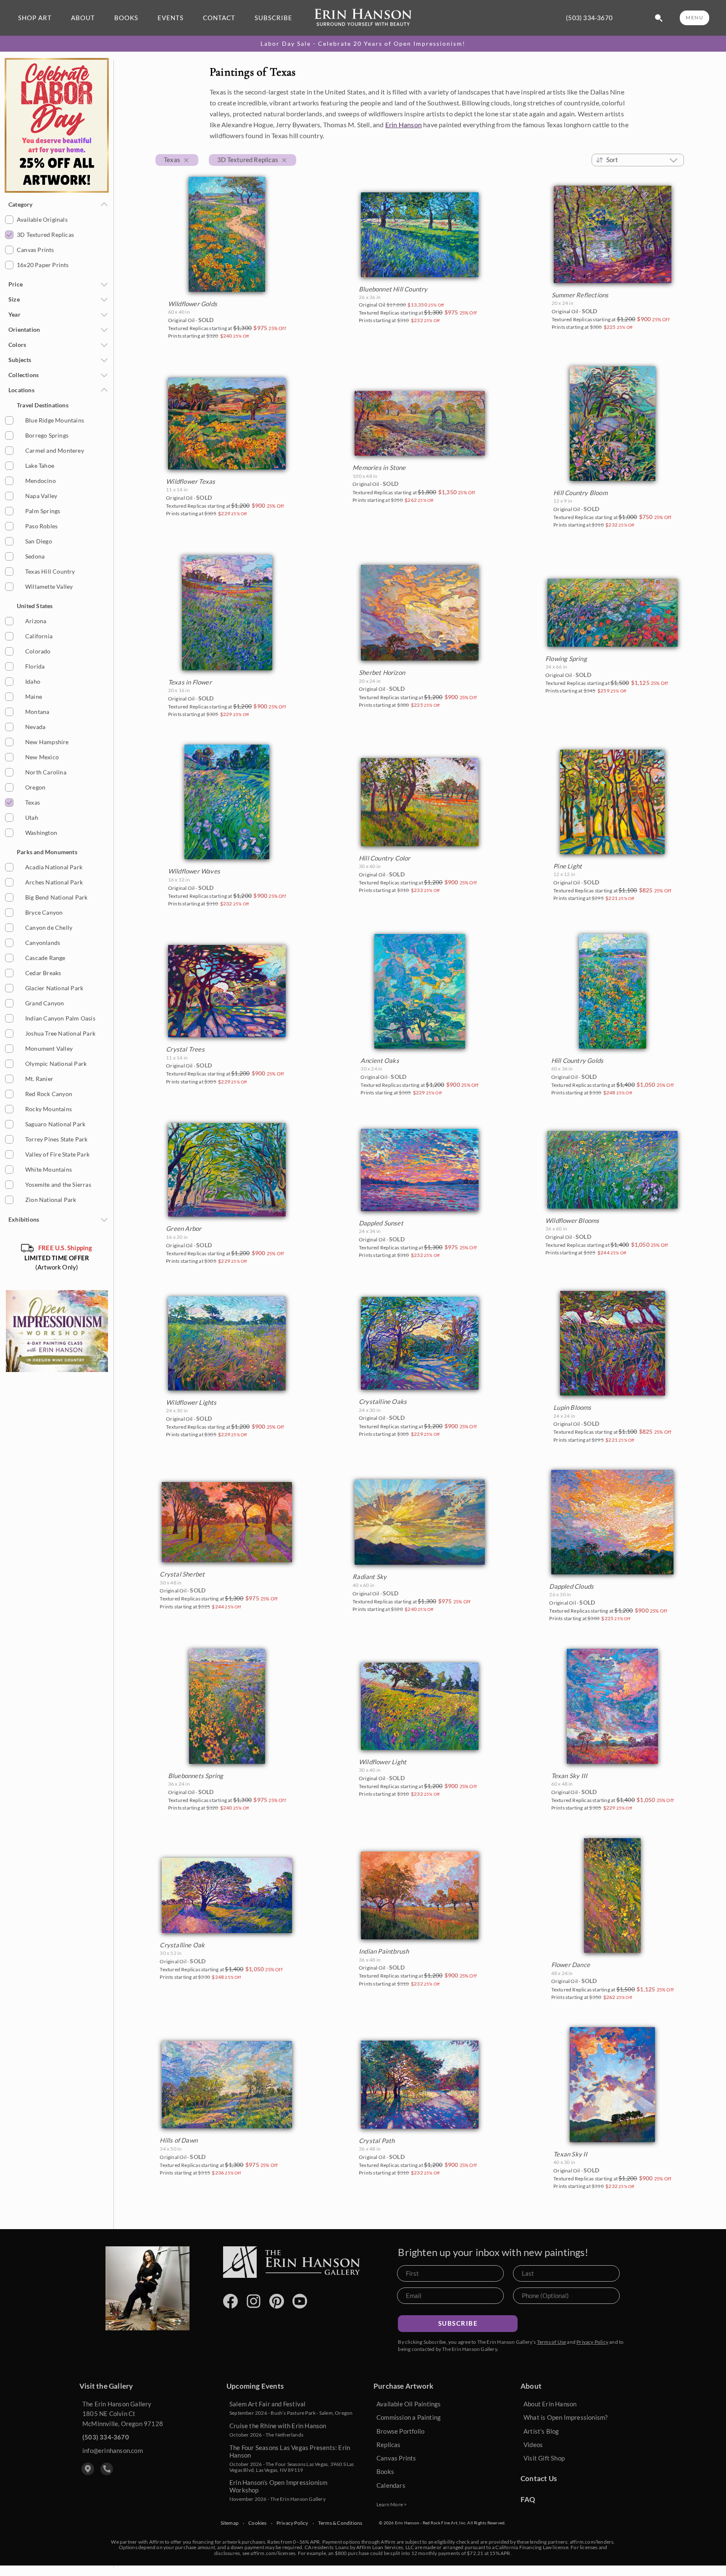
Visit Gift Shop (544, 2458)
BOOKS (126, 18)
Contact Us (539, 2478)
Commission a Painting (409, 2417)
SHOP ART (35, 18)
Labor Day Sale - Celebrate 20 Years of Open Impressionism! (363, 44)
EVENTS (171, 18)
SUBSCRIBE (274, 18)
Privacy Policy (592, 2342)
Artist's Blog (541, 2431)
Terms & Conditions (340, 2523)
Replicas (389, 2445)
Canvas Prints (396, 2458)
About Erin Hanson (550, 2404)
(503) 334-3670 (589, 18)
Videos (533, 2445)
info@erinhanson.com (113, 2450)
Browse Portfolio (400, 2431)
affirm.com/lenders (592, 2542)
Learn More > (392, 2504)
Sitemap (230, 2523)
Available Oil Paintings (409, 2404)
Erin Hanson (404, 125)
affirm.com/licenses (273, 2553)
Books (385, 2471)
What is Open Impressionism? (566, 2417)
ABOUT (83, 18)
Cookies (257, 2523)
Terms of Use (551, 2342)
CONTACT (219, 18)
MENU (694, 17)
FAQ (528, 2499)
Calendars (391, 2485)
